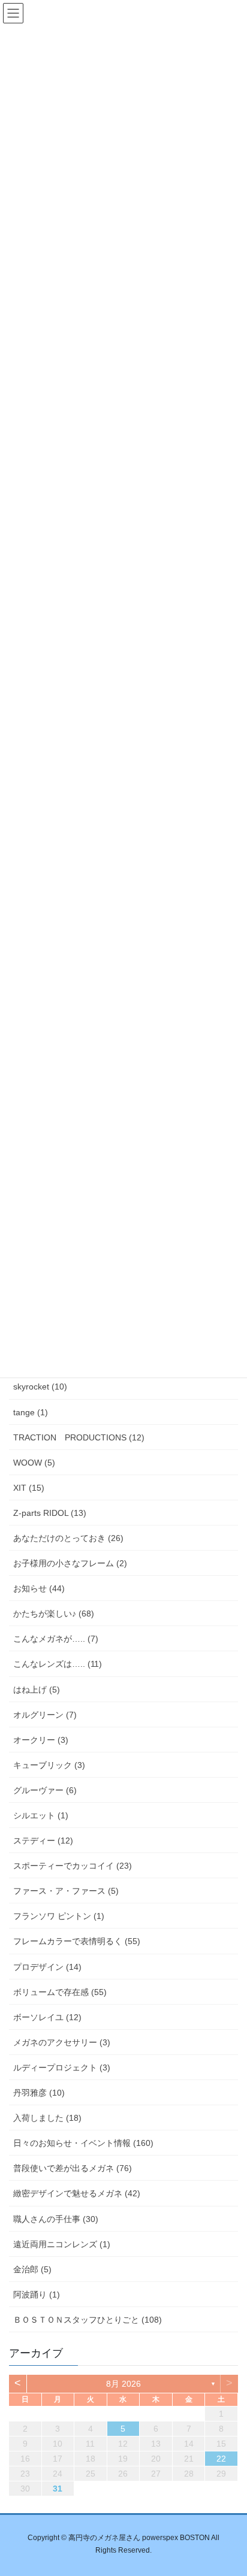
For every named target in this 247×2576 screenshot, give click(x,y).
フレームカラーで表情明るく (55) (77, 1941)
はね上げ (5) (37, 1690)
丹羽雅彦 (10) (39, 2093)
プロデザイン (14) (47, 1967)
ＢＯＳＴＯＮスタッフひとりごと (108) (88, 2320)
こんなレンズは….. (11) (58, 1664)
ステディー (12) (43, 1841)
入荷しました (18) (47, 2118)
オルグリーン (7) (45, 1715)
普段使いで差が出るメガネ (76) (73, 2168)
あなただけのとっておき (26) (68, 1538)
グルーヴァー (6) (45, 1790)
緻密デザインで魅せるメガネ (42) (77, 2193)
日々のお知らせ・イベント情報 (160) (83, 2143)
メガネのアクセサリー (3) (62, 2042)
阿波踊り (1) (37, 2295)
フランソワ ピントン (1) (59, 1916)
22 (221, 2459)
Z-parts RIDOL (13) (50, 1513)
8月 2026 (123, 2384)
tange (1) (31, 1412)
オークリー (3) (41, 1740)
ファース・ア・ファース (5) (66, 1891)
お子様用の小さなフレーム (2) (70, 1563)
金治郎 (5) (32, 2269)
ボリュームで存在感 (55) (60, 1992)
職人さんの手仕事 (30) (56, 2219)
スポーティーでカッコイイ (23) (73, 1866)
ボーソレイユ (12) (47, 2017)
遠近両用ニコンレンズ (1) (62, 2244)
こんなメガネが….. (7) (56, 1639)
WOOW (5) (34, 1463)
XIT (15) (29, 1488)
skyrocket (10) (40, 1387)
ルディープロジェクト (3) (62, 2068)
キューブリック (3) (49, 1765)
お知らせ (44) (39, 1588)
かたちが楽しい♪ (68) (54, 1614)
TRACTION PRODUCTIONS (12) (79, 1437)
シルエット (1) (41, 1815)
